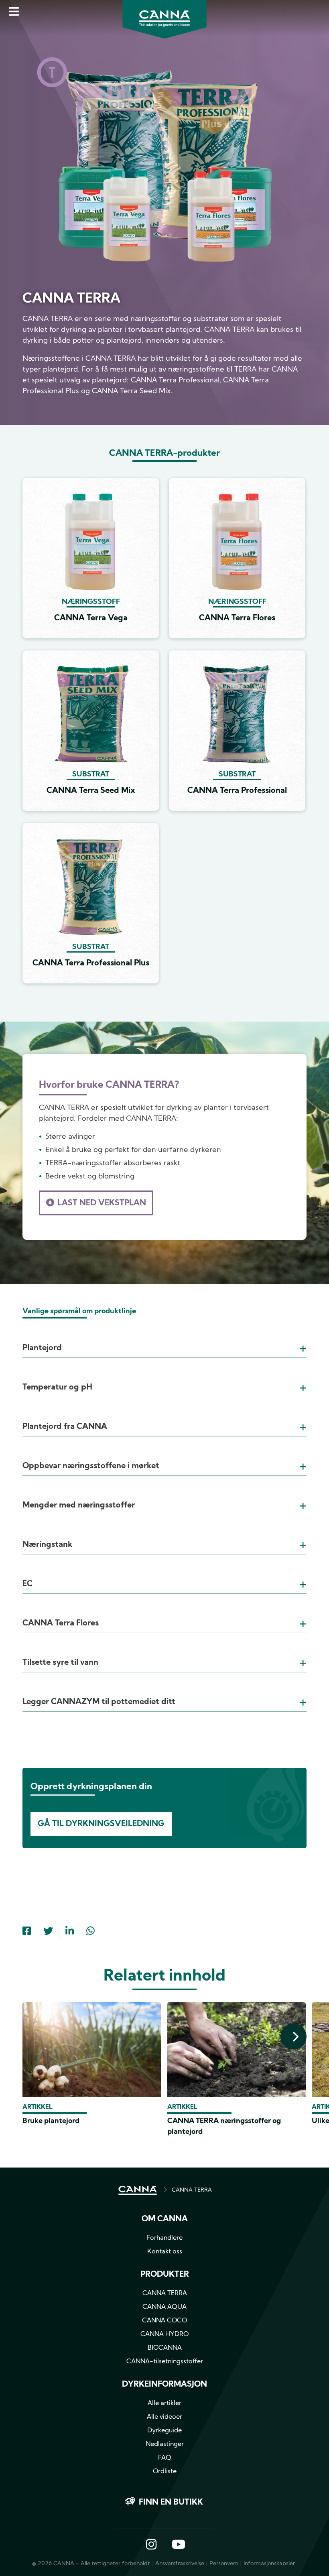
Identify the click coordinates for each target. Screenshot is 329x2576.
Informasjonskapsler (269, 2564)
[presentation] (293, 2037)
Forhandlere (164, 2238)
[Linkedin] (70, 1932)
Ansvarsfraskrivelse (180, 2564)
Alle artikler (164, 2403)
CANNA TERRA (192, 2190)
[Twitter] (48, 1932)
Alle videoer (164, 2417)
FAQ (165, 2458)
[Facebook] (27, 1932)
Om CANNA (165, 2219)
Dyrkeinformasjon (164, 2385)
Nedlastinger (165, 2444)
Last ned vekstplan (102, 1203)
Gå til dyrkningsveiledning (101, 1824)
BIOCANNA (165, 2348)
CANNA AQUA (164, 2307)
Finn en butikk (171, 2503)
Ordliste (165, 2472)
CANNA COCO (164, 2321)
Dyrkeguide (164, 2431)
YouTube (178, 2545)
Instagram (151, 2545)
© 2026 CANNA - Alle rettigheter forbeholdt (91, 2564)
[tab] (164, 1338)
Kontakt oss (165, 2252)
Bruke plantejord (51, 2121)
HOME (138, 2190)
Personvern (224, 2564)
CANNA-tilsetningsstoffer (165, 2362)
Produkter (165, 2275)
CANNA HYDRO (164, 2334)
